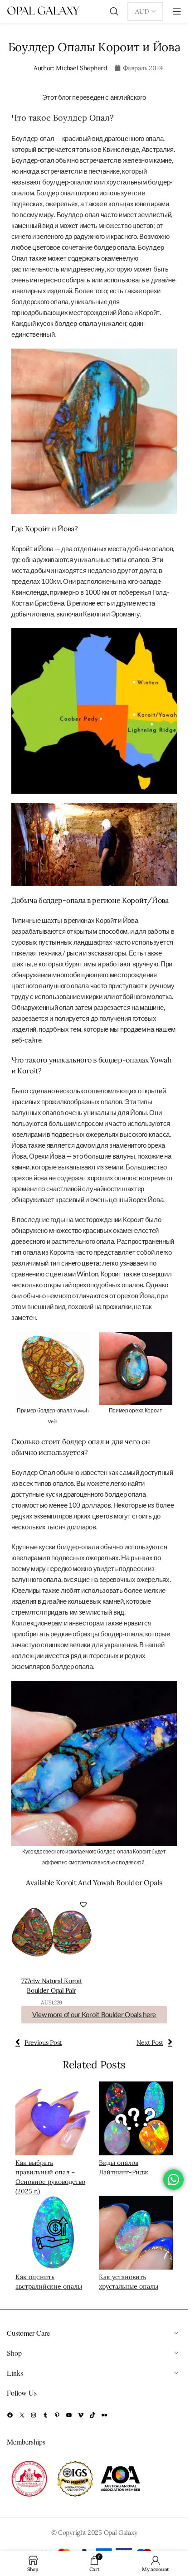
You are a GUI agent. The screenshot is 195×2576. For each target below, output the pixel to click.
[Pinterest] (57, 2415)
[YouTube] (69, 2415)
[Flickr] (104, 2415)
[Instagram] (34, 2415)
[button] (83, 1904)
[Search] (114, 11)
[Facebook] (10, 2415)
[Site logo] (43, 11)
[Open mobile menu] (177, 11)
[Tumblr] (45, 2415)
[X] (22, 2415)
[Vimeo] (81, 2415)
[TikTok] (93, 2415)
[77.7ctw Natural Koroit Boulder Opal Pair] (52, 1933)
